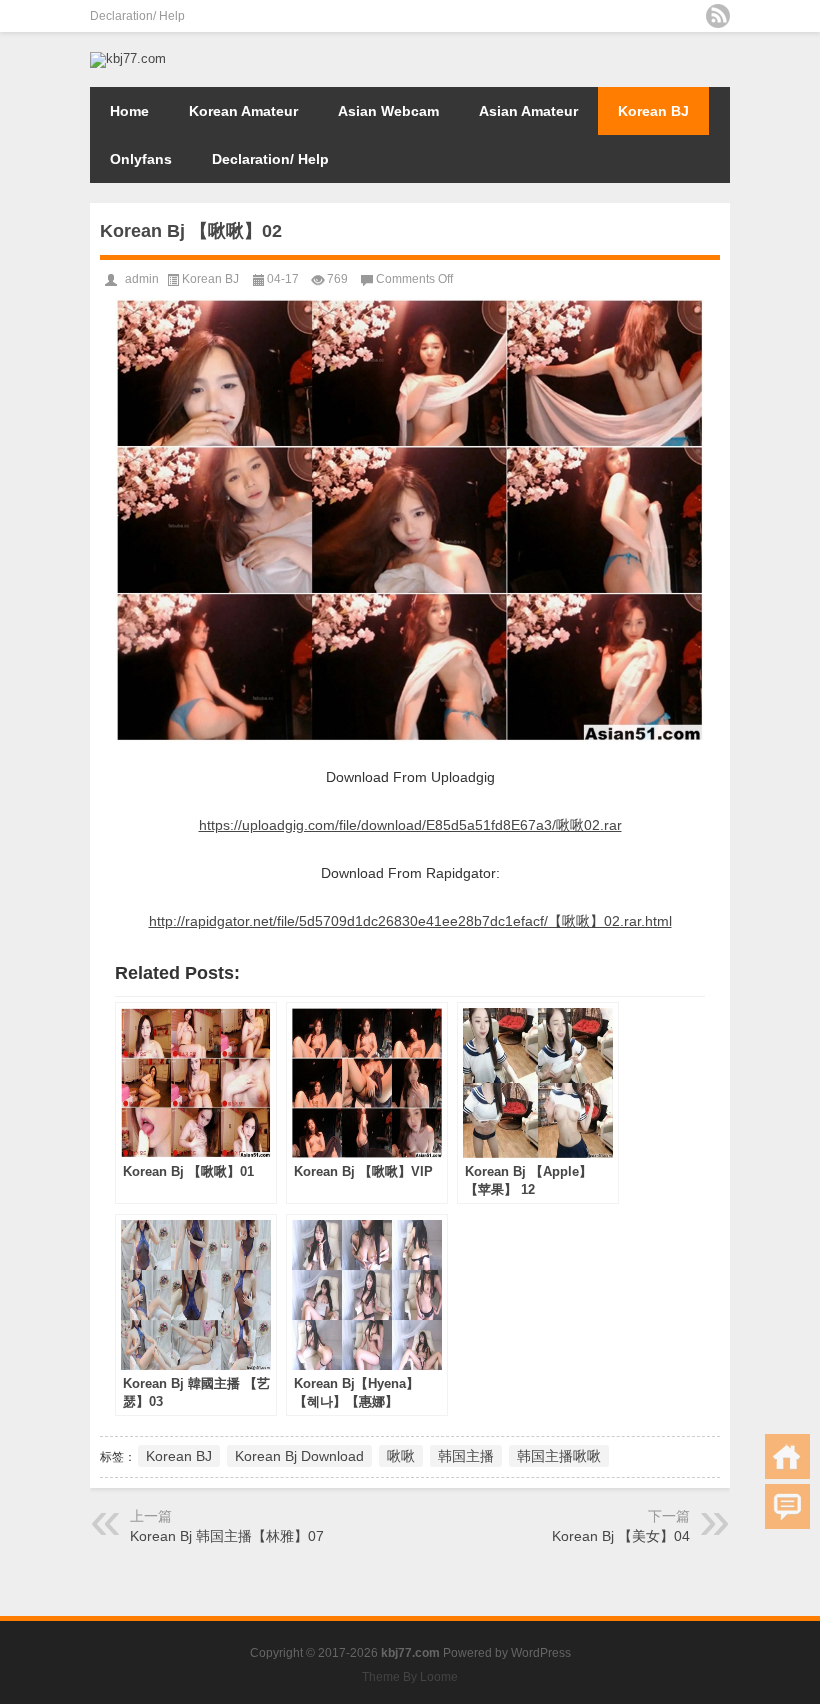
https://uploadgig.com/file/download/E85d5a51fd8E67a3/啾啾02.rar (410, 825)
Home (129, 111)
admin (142, 279)
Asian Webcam (388, 111)
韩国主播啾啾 (559, 1456)
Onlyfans (141, 159)
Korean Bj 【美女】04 (621, 1536)
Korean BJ (653, 111)
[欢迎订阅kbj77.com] (718, 16)
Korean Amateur (243, 111)
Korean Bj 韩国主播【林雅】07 (227, 1536)
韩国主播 (466, 1456)
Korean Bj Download (299, 1456)
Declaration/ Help (137, 16)
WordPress (541, 1653)
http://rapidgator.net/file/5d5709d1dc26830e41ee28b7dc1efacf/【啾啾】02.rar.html (410, 921)
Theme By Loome (410, 1677)
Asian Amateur (528, 111)
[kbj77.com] (128, 58)
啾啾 (401, 1456)
